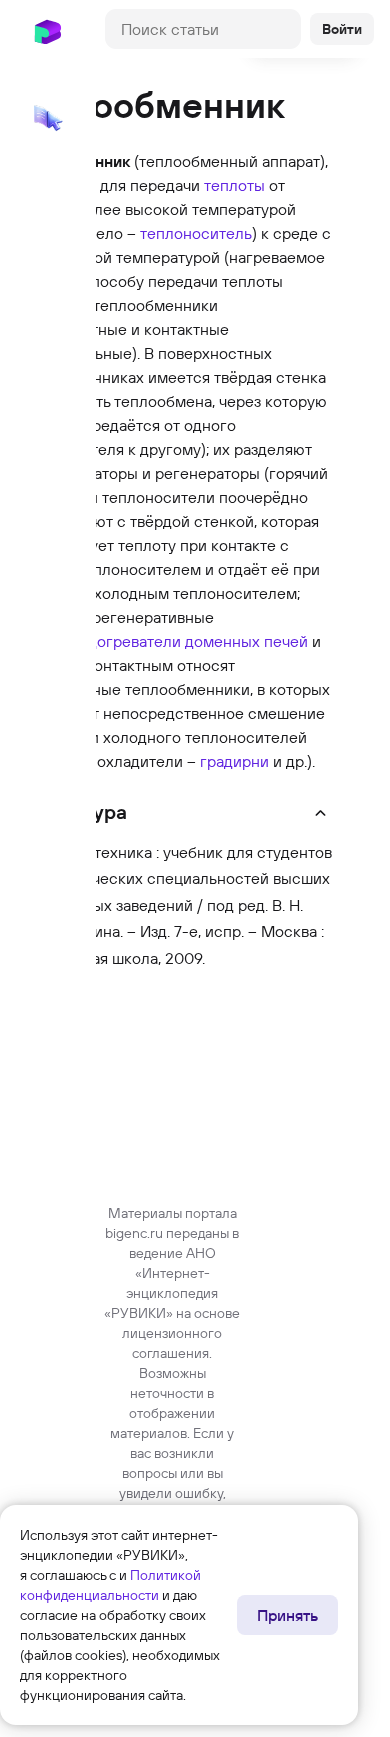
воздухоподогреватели (96, 641)
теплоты (234, 185)
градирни (234, 761)
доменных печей (246, 641)
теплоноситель (196, 233)
